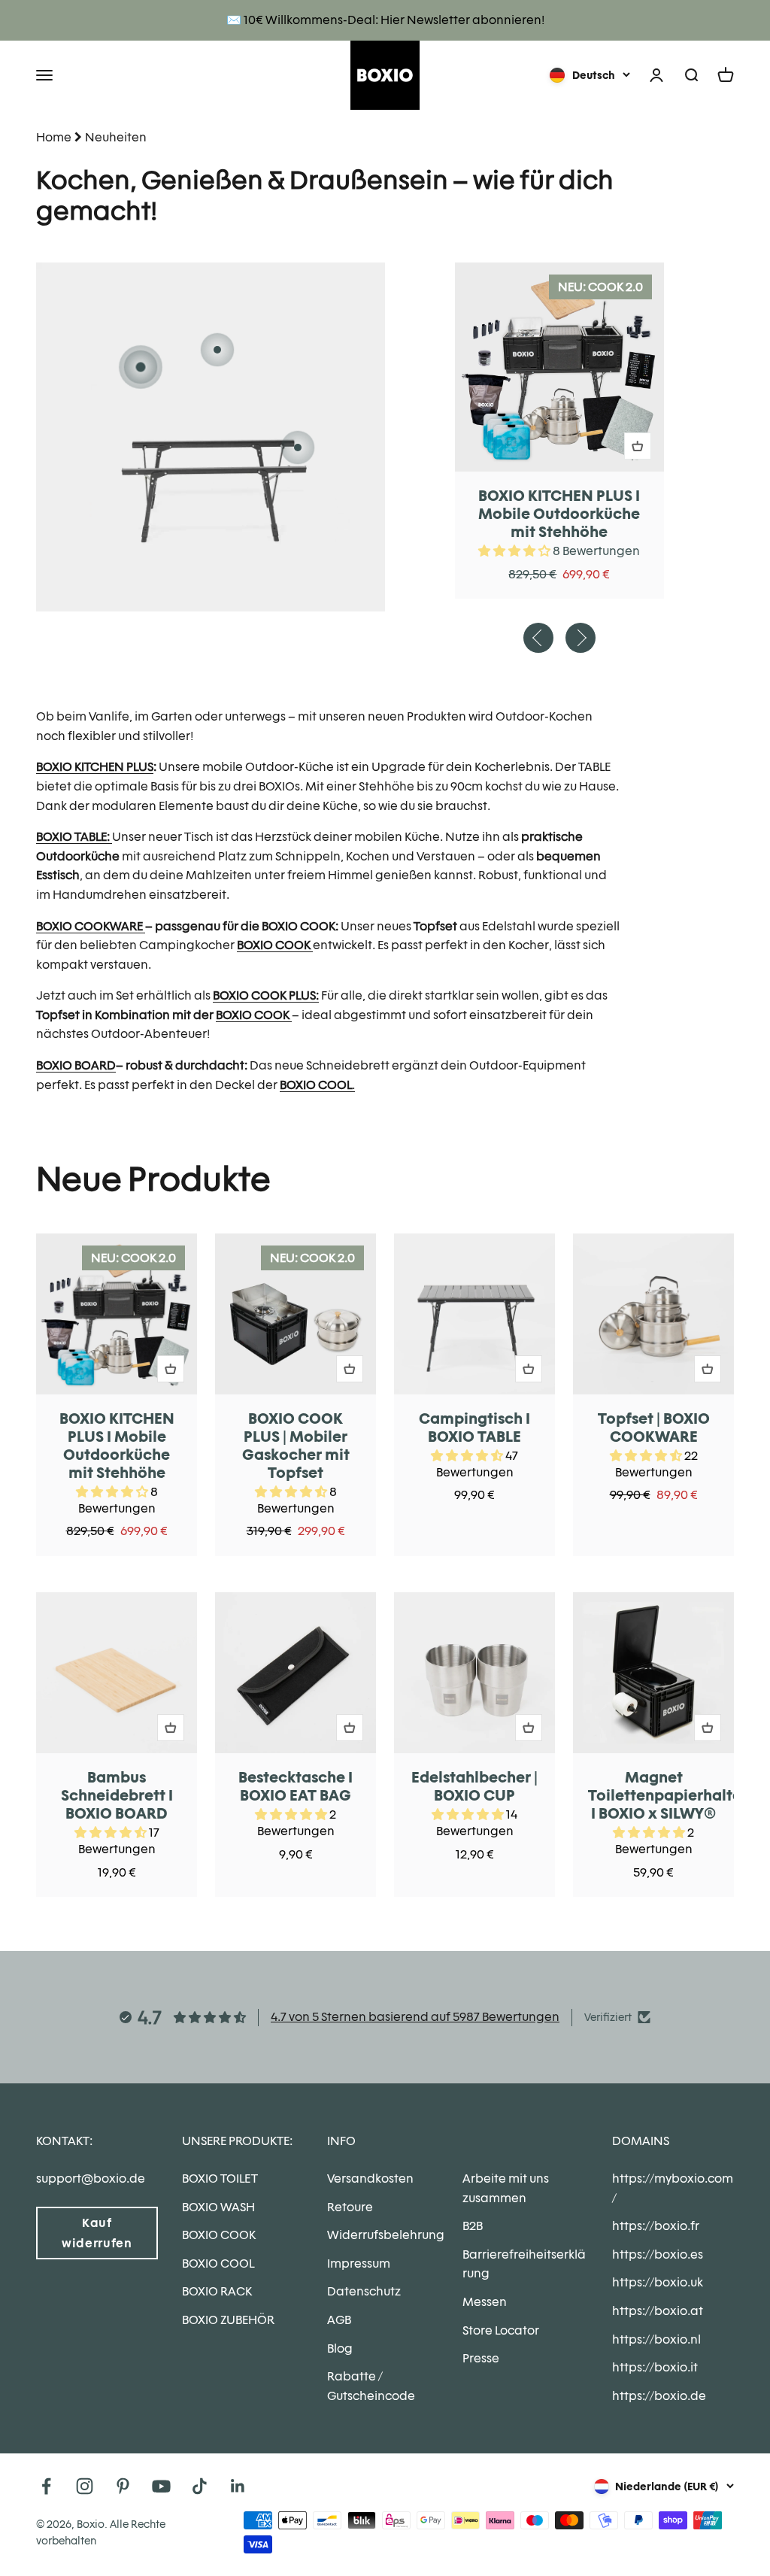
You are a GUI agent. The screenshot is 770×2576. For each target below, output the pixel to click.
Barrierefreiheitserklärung (524, 2264)
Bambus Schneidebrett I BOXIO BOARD (117, 1795)
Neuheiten (116, 137)
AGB (339, 2320)
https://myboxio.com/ (673, 2188)
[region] (385, 1566)
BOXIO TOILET (220, 2179)
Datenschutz (364, 2291)
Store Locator (501, 2330)
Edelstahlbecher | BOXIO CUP (474, 1786)
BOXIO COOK (219, 2235)
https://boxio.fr (656, 2226)
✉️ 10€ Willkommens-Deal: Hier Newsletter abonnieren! (385, 20)
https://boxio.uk (658, 2282)
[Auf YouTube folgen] (161, 2486)
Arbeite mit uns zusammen (506, 2188)
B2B (473, 2226)
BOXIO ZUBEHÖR (228, 2320)
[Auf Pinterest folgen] (123, 2486)
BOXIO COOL (218, 2263)
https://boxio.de (659, 2396)
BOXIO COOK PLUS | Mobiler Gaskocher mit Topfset (296, 1446)
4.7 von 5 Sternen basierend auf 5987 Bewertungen (415, 2017)
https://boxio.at (658, 2311)
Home (54, 137)
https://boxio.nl (656, 2339)
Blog (340, 2348)
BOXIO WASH (218, 2207)
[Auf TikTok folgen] (200, 2486)
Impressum (359, 2263)
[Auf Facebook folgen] (46, 2486)
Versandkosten (370, 2179)
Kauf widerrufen (97, 2233)
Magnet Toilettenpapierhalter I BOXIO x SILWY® (668, 1795)
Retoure (350, 2207)
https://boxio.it (655, 2367)
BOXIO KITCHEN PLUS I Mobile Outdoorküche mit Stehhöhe (559, 514)
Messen (485, 2302)
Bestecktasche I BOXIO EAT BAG (296, 1786)
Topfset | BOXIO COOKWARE (654, 1428)
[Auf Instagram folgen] (85, 2486)
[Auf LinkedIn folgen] (238, 2486)
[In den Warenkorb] (638, 446)
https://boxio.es (658, 2254)
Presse (481, 2358)
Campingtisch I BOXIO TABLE (474, 1428)
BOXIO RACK (217, 2291)
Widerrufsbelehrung (386, 2235)
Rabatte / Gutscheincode (371, 2386)
